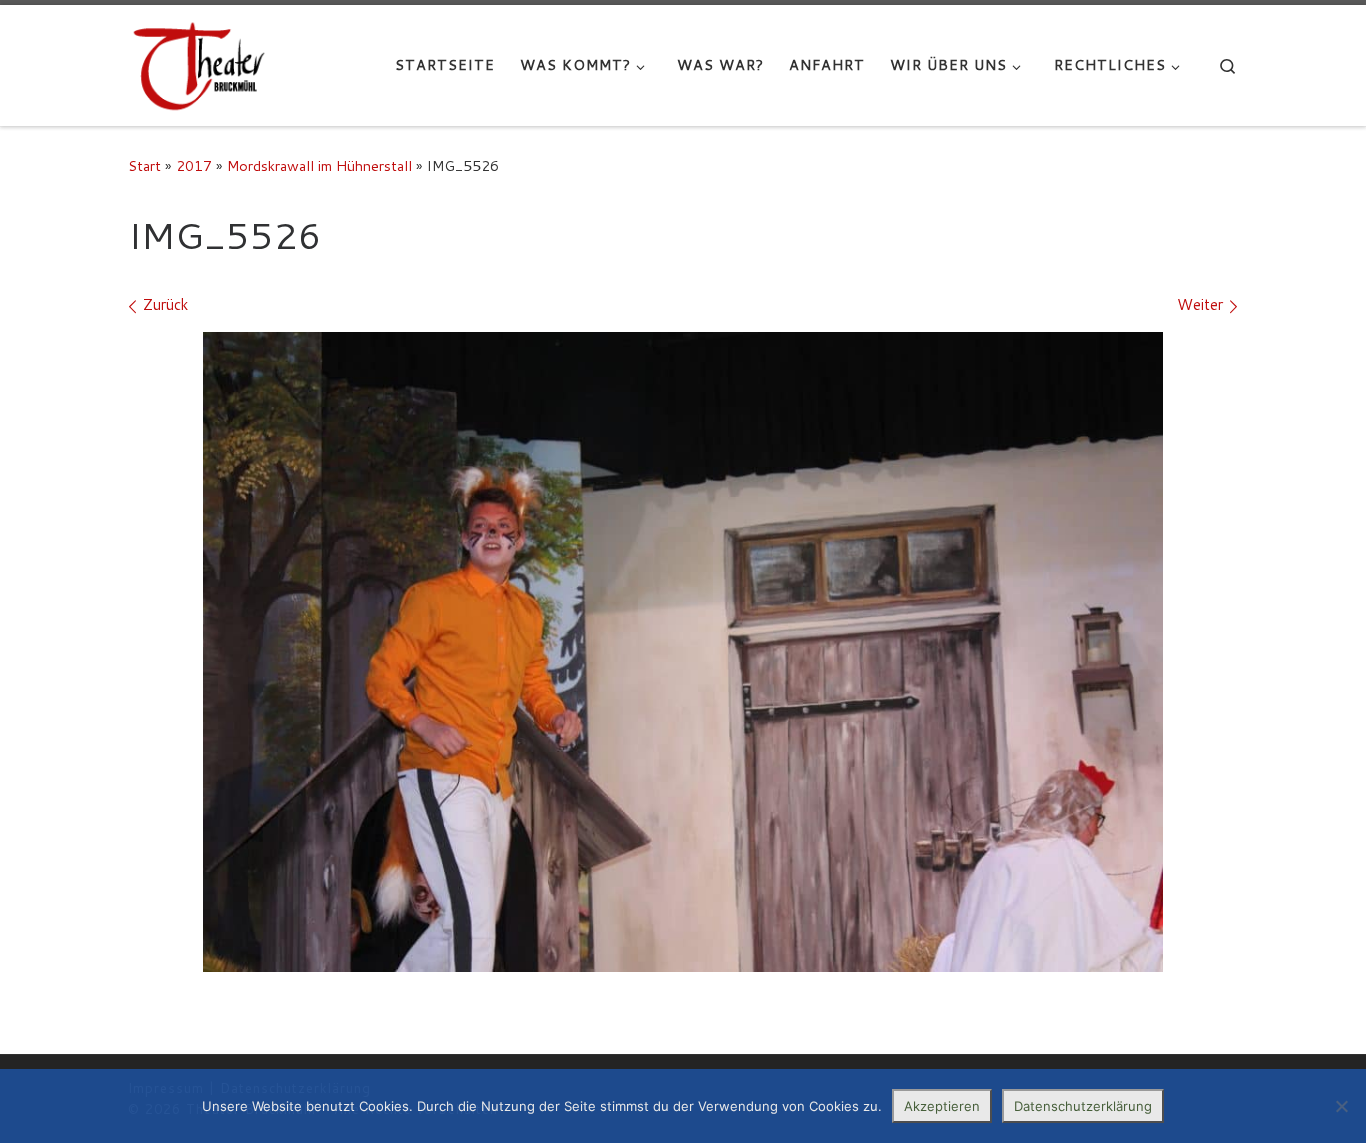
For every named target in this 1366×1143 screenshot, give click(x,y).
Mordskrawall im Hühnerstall (319, 165)
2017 (194, 165)
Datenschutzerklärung (1083, 1106)
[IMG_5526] (683, 652)
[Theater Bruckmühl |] (199, 65)
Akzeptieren (942, 1106)
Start (144, 165)
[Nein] (1341, 1106)
